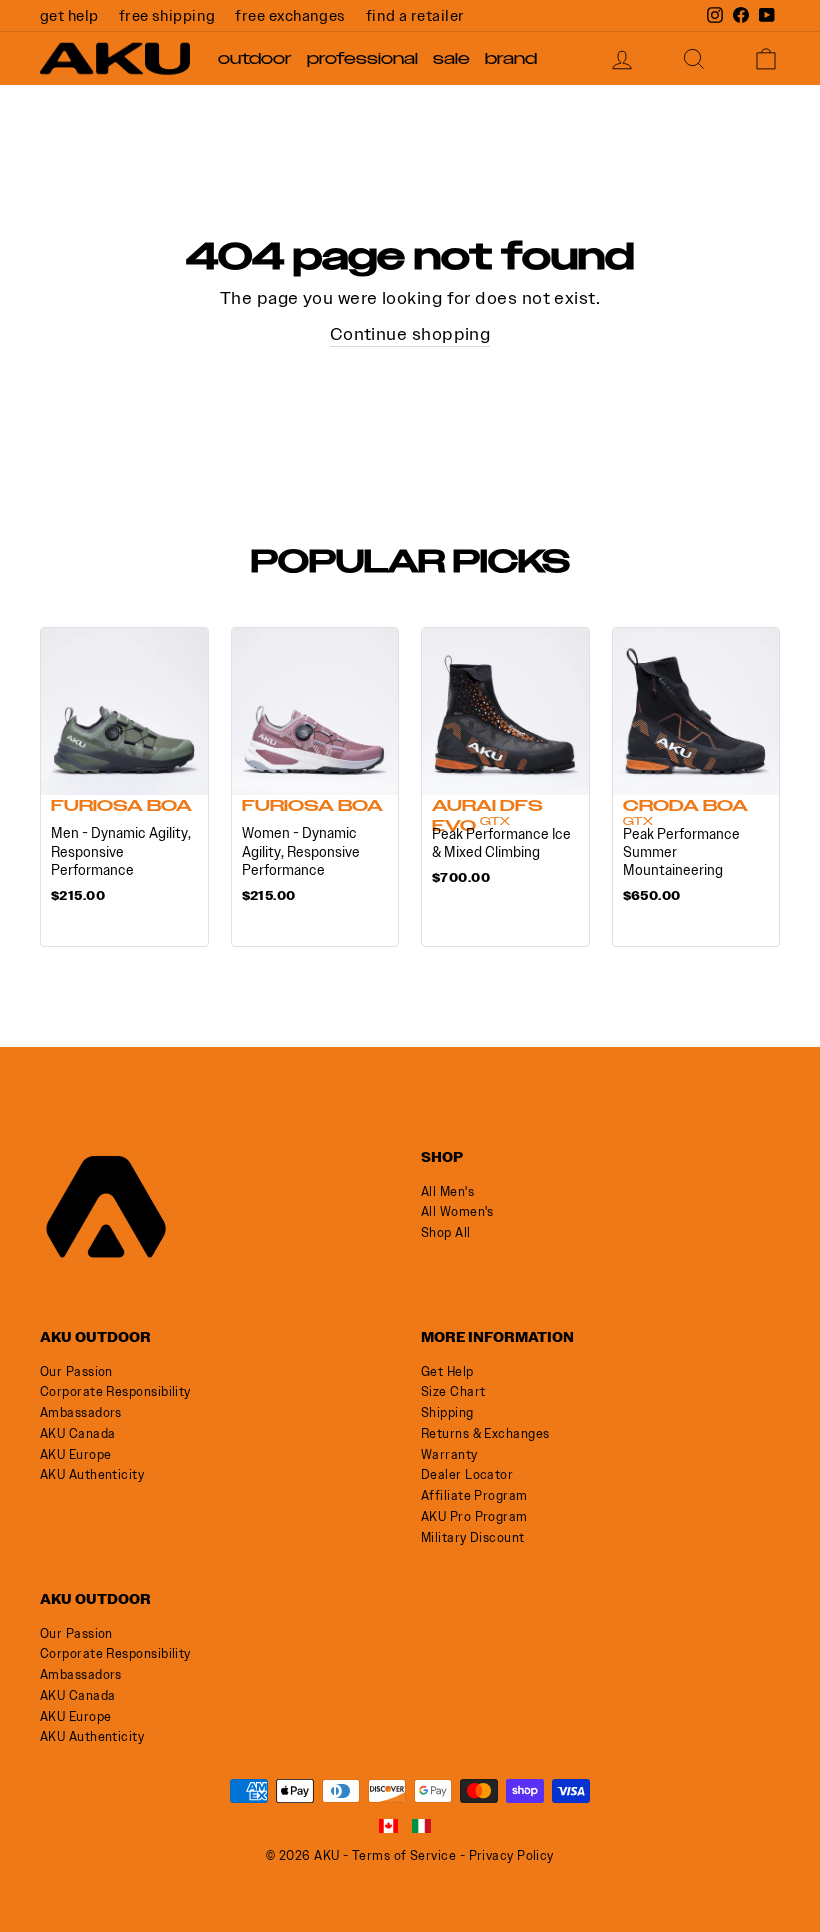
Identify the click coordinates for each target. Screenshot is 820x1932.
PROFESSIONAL (362, 59)
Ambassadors (81, 1412)
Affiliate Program (474, 1495)
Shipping (447, 1412)
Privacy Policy (511, 1855)
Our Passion (76, 1371)
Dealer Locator (467, 1474)
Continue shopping (410, 333)
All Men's (447, 1191)
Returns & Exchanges (485, 1433)
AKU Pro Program (474, 1516)
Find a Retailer (415, 15)
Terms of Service (404, 1855)
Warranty (449, 1454)
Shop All (446, 1232)
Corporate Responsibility (115, 1391)
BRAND (511, 59)
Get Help (69, 15)
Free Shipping (167, 15)
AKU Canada (78, 1433)
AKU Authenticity (92, 1474)
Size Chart (453, 1391)
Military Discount (473, 1537)
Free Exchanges (290, 15)
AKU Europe (76, 1454)
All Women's (457, 1211)
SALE (451, 59)
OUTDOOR (255, 59)
